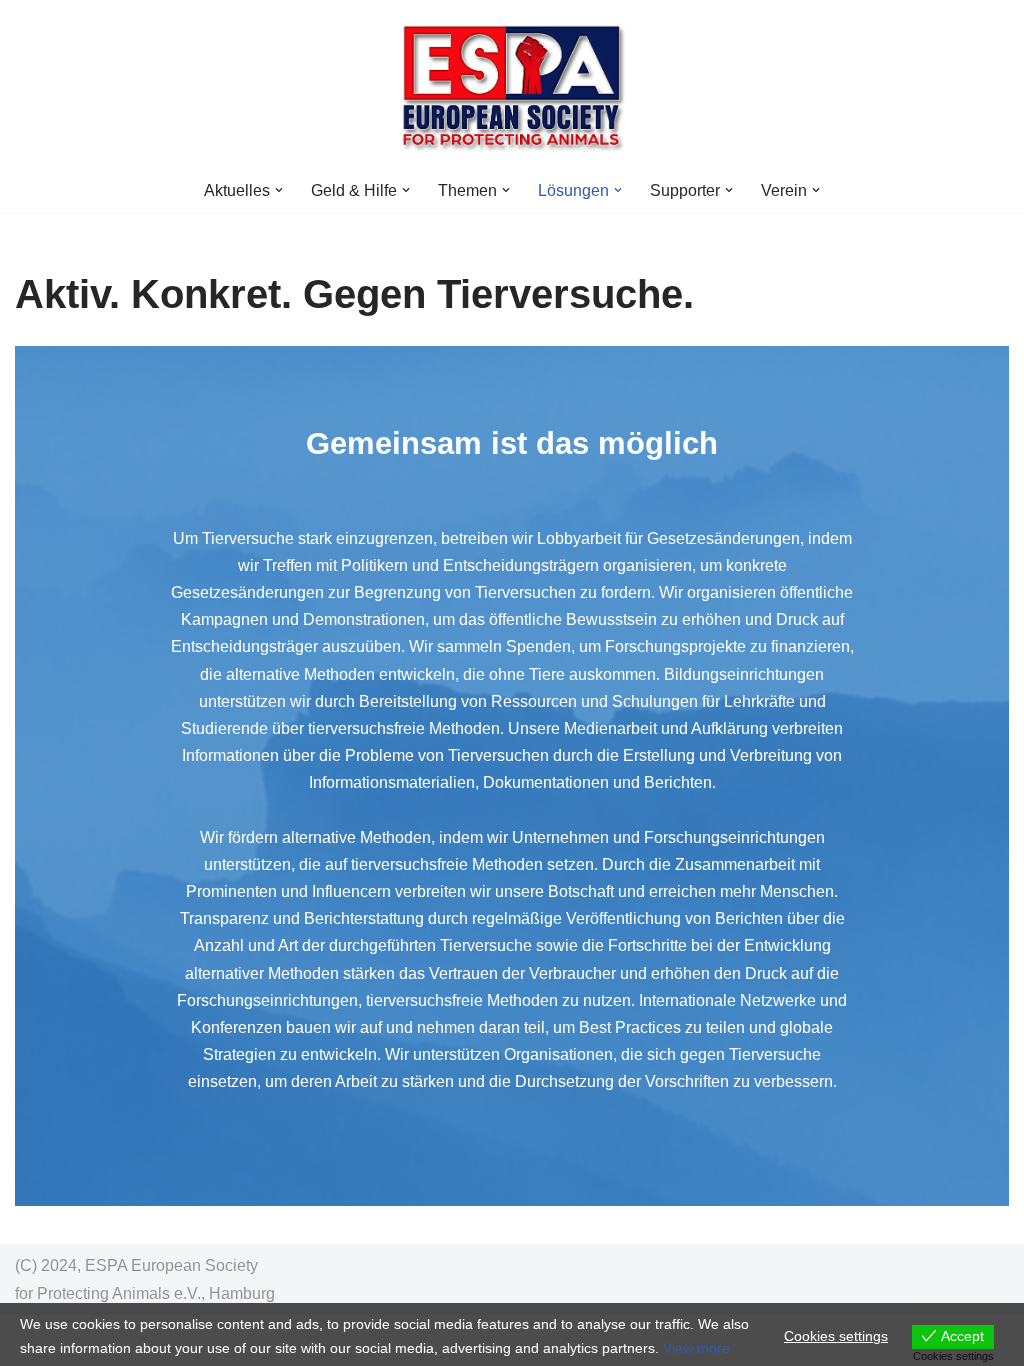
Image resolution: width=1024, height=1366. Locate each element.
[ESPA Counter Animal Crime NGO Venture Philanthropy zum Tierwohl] (512, 84)
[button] (279, 190)
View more (696, 1348)
